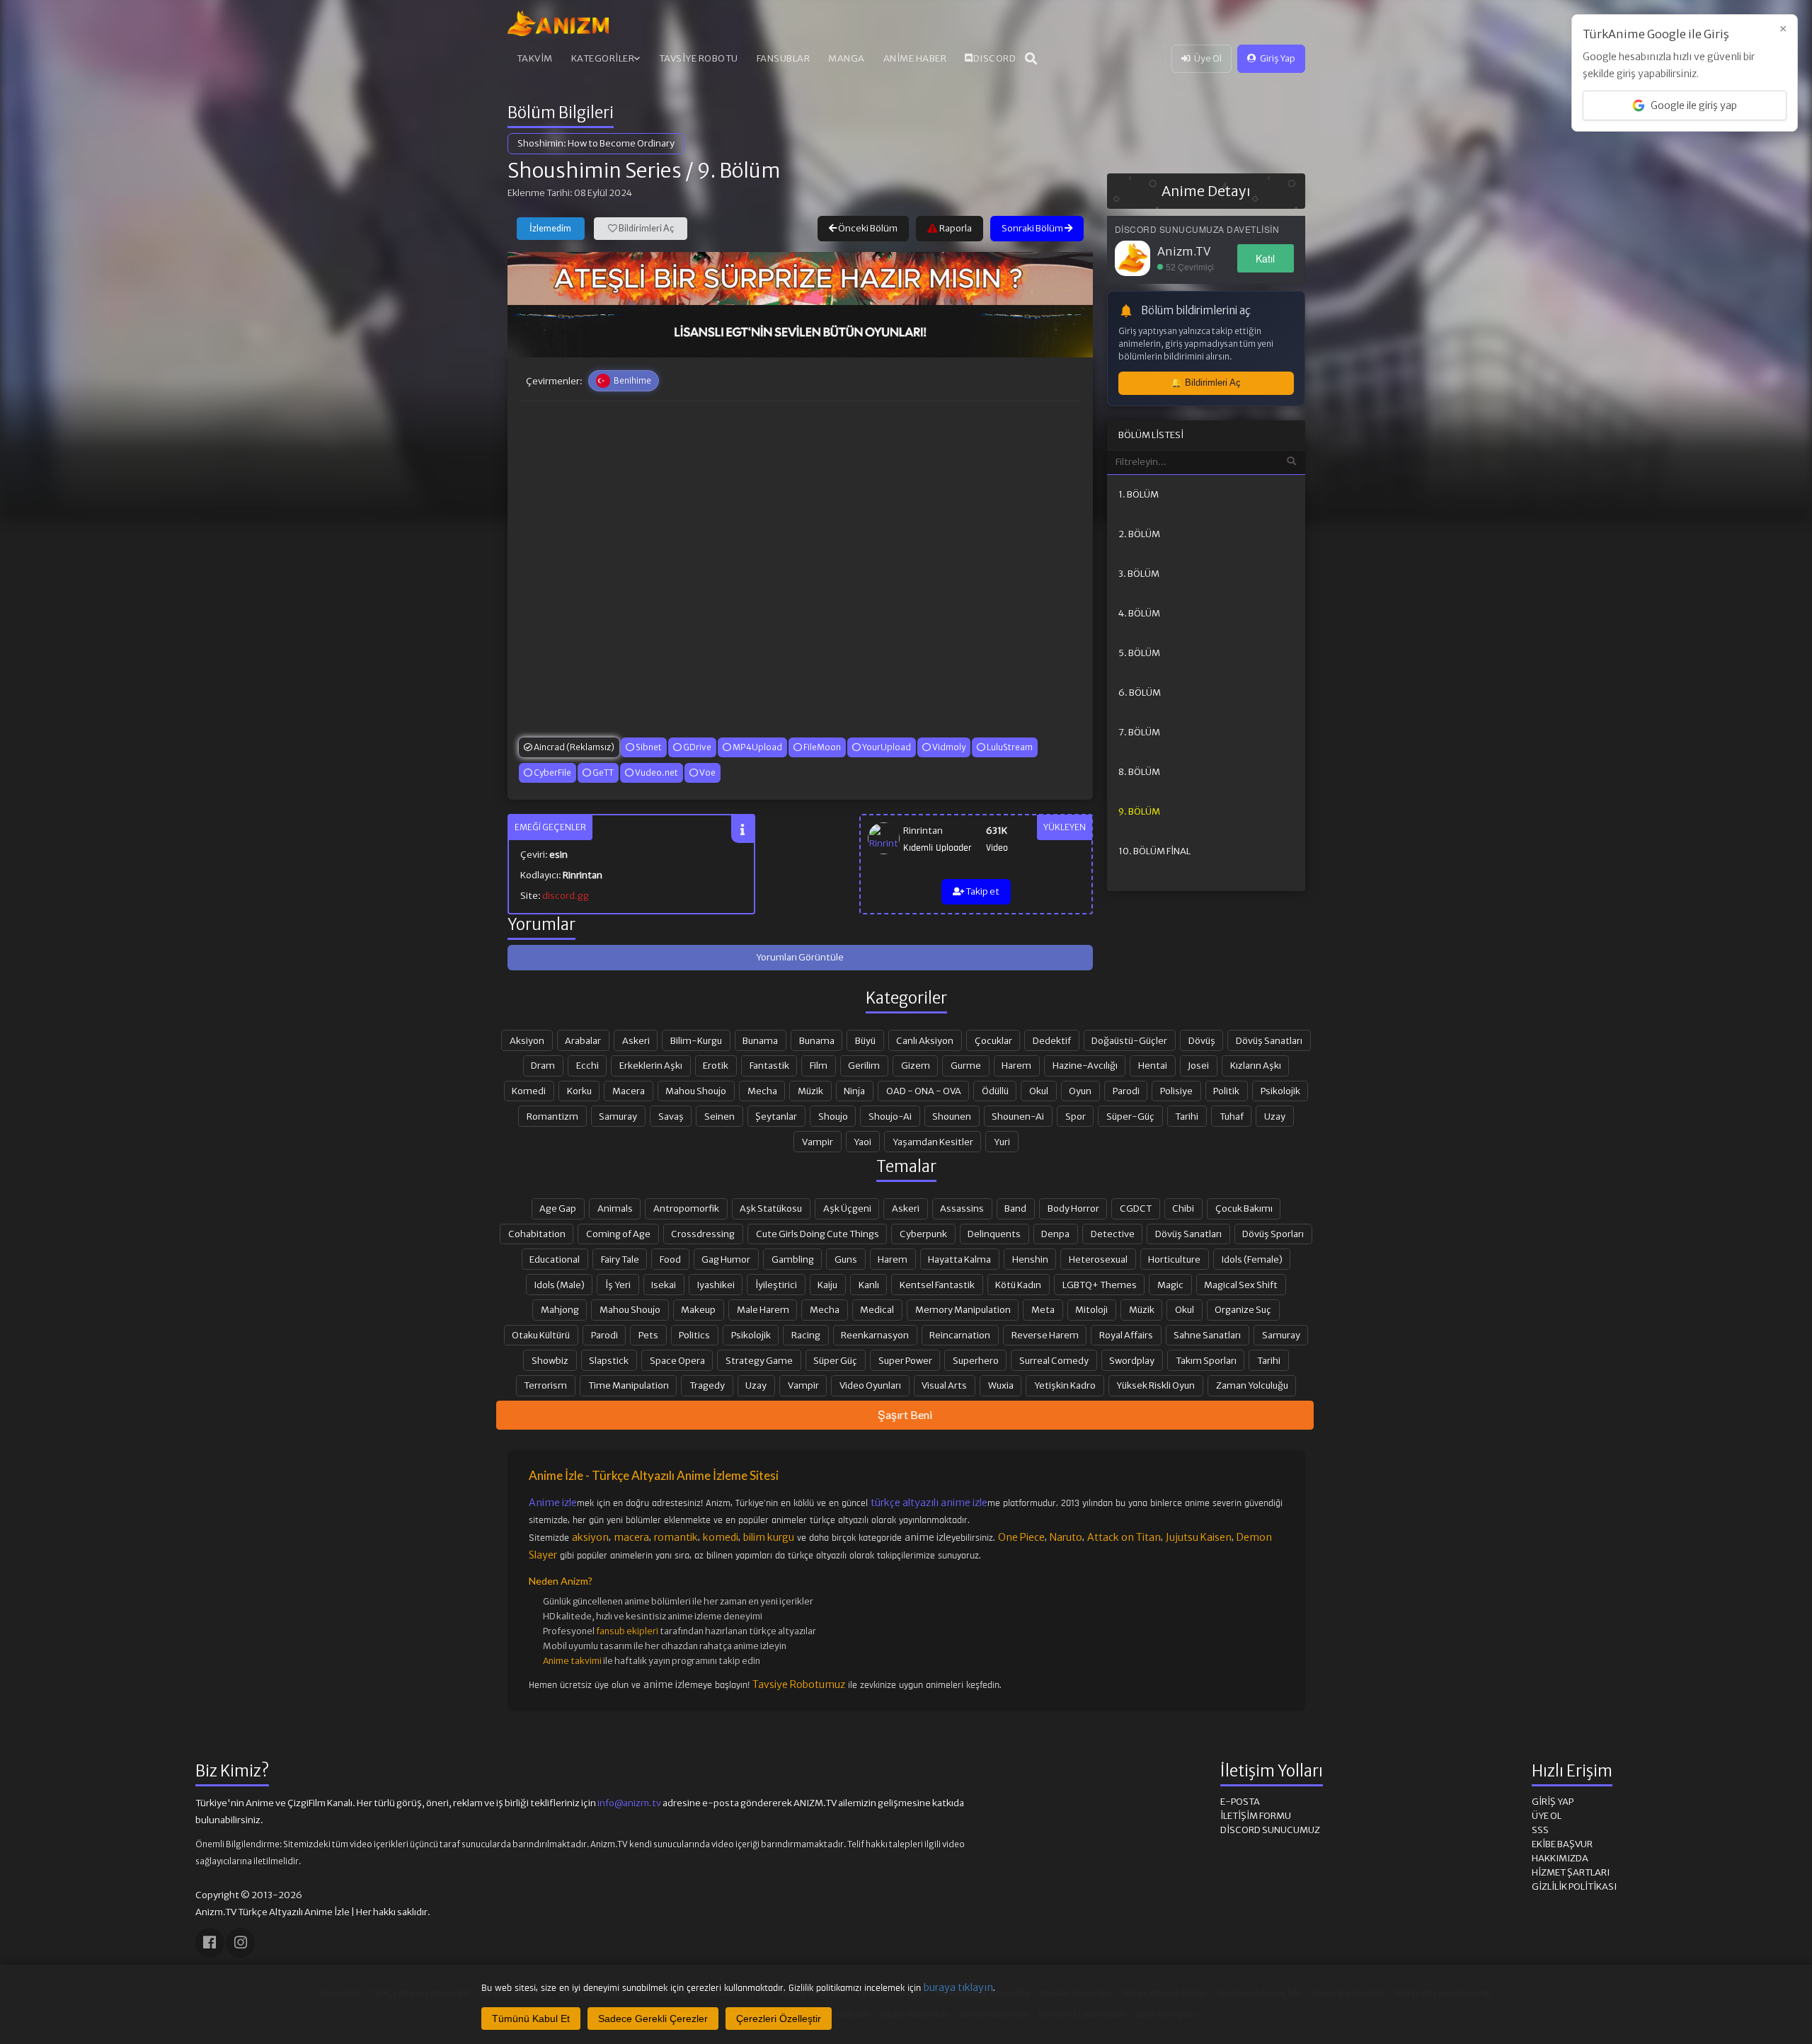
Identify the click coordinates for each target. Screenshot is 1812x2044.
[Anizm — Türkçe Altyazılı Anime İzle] (558, 23)
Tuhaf (1232, 1116)
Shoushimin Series (595, 171)
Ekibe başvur (1562, 1844)
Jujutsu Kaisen (1199, 1537)
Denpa (1055, 1234)
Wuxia (1001, 1385)
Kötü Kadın (1018, 1285)
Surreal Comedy (1054, 1360)
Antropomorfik (686, 1208)
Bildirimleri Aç (646, 228)
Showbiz (550, 1360)
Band (1015, 1208)
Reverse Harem (1045, 1335)
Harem (1016, 1065)
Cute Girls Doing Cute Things (818, 1234)
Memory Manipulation (963, 1309)
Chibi (1183, 1208)
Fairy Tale (620, 1259)
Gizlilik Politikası (1574, 1887)
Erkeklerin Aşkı (651, 1065)
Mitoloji (1091, 1309)
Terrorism (545, 1385)
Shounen (952, 1116)
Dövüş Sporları (1273, 1234)
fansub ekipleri (627, 1631)
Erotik (716, 1065)
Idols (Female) (1252, 1259)
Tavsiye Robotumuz (799, 1684)
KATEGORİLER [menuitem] (603, 58)
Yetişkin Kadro (1065, 1385)
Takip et (982, 891)
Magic (1170, 1285)
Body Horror (1073, 1208)
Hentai (1153, 1065)
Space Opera (677, 1360)
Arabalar (583, 1040)
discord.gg (566, 896)
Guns (846, 1259)
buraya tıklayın (958, 1987)
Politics (694, 1335)
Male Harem (763, 1309)
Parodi (1126, 1091)
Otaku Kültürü (541, 1335)
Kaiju (827, 1285)
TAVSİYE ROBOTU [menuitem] (699, 58)
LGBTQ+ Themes (1100, 1285)
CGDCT (1136, 1208)
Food (670, 1259)
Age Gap (558, 1208)
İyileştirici (776, 1285)
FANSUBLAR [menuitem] (784, 58)
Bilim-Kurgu (696, 1040)
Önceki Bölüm (867, 228)
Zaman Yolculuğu (1252, 1385)
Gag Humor (726, 1259)
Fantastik (769, 1065)
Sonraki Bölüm (1033, 228)
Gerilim (864, 1065)
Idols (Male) (560, 1285)
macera (631, 1537)
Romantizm (552, 1116)
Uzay (1275, 1116)
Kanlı (869, 1285)
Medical (877, 1309)
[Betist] (800, 278)
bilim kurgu (769, 1537)
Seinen (719, 1116)
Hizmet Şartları (1571, 1872)
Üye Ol (1208, 58)
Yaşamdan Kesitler (933, 1142)
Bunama (760, 1040)
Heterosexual (1098, 1259)
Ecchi (587, 1065)
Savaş (671, 1116)
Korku (579, 1091)
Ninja (854, 1091)
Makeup (698, 1309)
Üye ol (1547, 1816)
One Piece (1021, 1537)
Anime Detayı (1206, 191)
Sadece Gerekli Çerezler (653, 2019)
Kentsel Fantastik (937, 1285)
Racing (806, 1335)
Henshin (1030, 1259)
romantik (676, 1537)
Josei (1198, 1065)
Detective (1113, 1234)
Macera (629, 1091)
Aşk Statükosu (771, 1208)
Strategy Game (759, 1360)
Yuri (1002, 1142)
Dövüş (1202, 1040)
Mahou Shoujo (696, 1091)
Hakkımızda (1560, 1858)
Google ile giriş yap (1694, 105)
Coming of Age (618, 1234)
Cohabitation (537, 1234)
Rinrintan (923, 831)
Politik (1226, 1091)
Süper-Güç (1130, 1116)
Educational (555, 1259)
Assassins (962, 1208)
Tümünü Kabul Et (531, 2019)
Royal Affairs (1126, 1335)
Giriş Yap (1278, 58)
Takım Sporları (1206, 1360)
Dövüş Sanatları (1269, 1040)
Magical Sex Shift (1241, 1285)
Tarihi (1187, 1116)
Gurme (966, 1065)
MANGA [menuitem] (847, 58)
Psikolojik (1280, 1091)
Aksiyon (527, 1040)
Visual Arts (944, 1385)
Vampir (818, 1142)
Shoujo (833, 1116)
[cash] (800, 331)
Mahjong (560, 1309)
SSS (1540, 1830)
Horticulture (1174, 1259)
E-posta (1240, 1802)
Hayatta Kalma (959, 1259)
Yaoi (862, 1142)
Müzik (810, 1091)
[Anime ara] (1031, 59)
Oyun (1080, 1091)
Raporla (955, 228)
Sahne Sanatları (1207, 1335)
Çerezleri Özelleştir (779, 2019)
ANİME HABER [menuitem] (915, 58)
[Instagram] (240, 1942)
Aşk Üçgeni (847, 1208)
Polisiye (1176, 1091)
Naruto (1066, 1537)
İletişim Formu (1256, 1816)
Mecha (762, 1091)
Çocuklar (993, 1040)
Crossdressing (703, 1234)
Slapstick (609, 1360)
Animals (615, 1208)
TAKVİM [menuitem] (535, 58)
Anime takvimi (572, 1661)
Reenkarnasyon (875, 1335)
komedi (721, 1537)
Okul (1039, 1091)
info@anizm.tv (629, 1803)
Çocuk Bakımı (1244, 1208)
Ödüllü (995, 1091)
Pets (648, 1335)
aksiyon (590, 1537)
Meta (1043, 1309)
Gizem (916, 1065)
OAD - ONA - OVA (924, 1091)
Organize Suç (1243, 1309)
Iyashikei (716, 1285)
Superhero (976, 1360)
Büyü (865, 1040)
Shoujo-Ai (890, 1116)
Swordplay (1132, 1360)
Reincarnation (960, 1335)
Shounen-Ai (1018, 1116)
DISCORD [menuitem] (995, 58)
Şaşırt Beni (905, 1414)
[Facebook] (210, 1942)
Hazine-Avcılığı (1085, 1065)
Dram (543, 1065)
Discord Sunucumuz (1270, 1830)
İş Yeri (618, 1285)
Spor (1076, 1116)
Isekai (664, 1285)
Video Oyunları (870, 1385)
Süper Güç (835, 1360)
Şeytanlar (776, 1116)
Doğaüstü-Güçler (1129, 1040)
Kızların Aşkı (1256, 1065)
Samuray (618, 1116)
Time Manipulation (629, 1385)
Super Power (905, 1360)
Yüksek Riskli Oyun (1156, 1385)
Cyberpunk (923, 1234)
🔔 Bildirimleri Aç (1206, 383)
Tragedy (707, 1385)
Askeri (636, 1040)
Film (819, 1065)
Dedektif (1052, 1040)
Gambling (793, 1259)
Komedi (529, 1091)
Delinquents (994, 1234)
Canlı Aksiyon (925, 1040)
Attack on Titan (1124, 1537)
